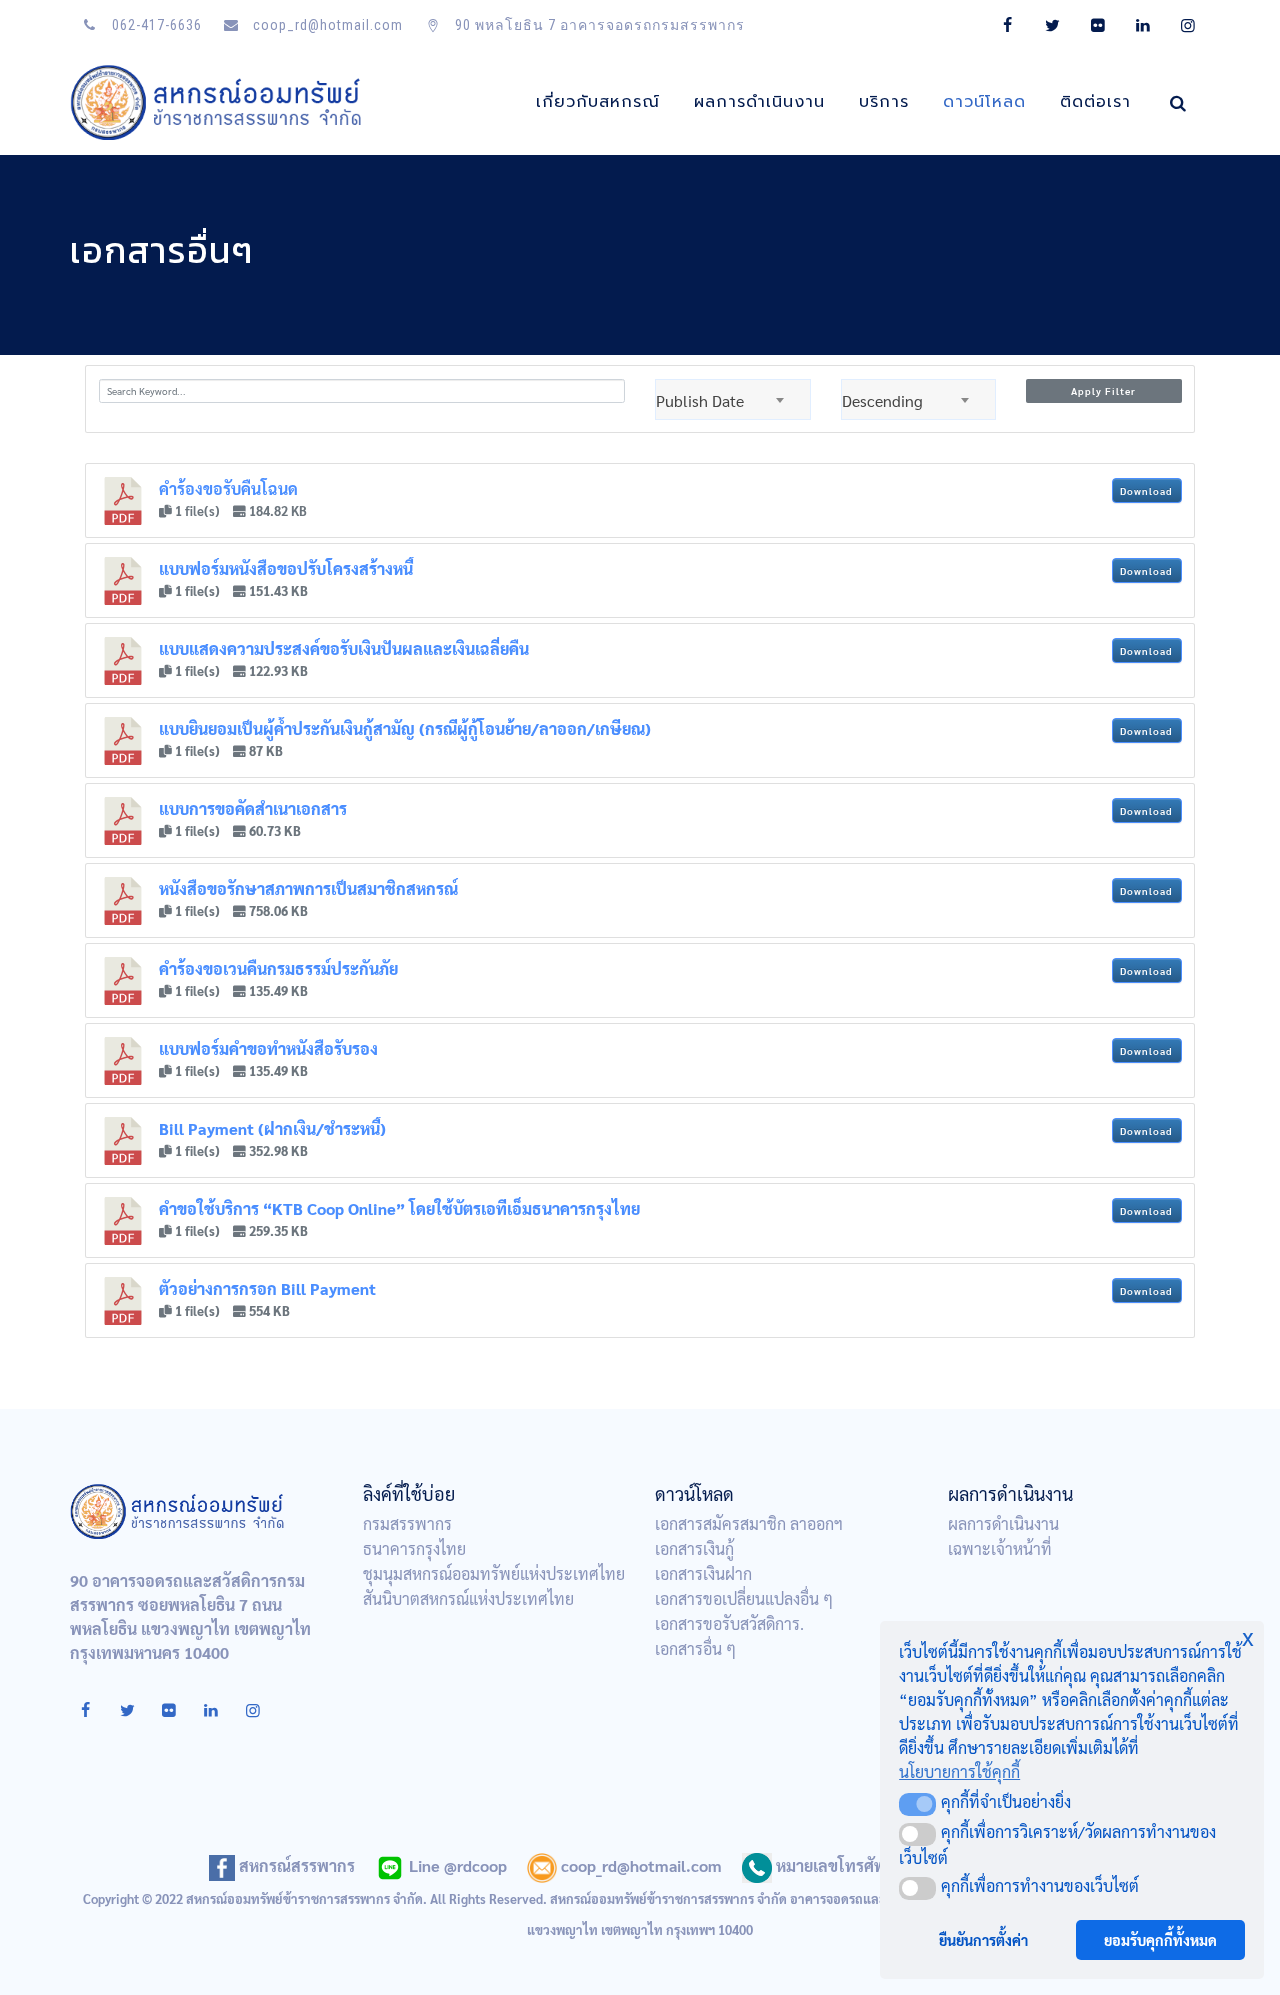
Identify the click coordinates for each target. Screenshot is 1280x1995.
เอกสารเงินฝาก (703, 1573)
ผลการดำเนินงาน (759, 102)
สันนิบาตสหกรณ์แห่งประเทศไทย (468, 1598)
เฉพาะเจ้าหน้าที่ (1000, 1548)
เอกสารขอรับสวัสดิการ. (729, 1623)
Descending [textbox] (882, 400)
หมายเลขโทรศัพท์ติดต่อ (854, 1865)
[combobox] (733, 399)
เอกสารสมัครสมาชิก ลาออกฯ (749, 1523)
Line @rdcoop (456, 1865)
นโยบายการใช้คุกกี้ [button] (959, 1771)
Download (1146, 490)
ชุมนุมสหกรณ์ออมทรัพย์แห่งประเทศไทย (494, 1573)
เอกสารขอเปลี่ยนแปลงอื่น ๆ (744, 1598)
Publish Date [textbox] (700, 400)
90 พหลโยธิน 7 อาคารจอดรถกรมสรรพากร (598, 25)
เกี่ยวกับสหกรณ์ (598, 102)
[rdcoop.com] (217, 102)
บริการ (884, 102)
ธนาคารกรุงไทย (414, 1548)
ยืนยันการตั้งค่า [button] (983, 1940)
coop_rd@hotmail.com (326, 25)
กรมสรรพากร (407, 1523)
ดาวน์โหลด (984, 102)
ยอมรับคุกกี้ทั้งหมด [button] (1160, 1940)
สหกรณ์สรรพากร (295, 1865)
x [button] (1248, 1635)
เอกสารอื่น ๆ (695, 1648)
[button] (917, 1804)
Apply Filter (1103, 390)
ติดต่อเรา (1095, 102)
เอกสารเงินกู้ (694, 1548)
